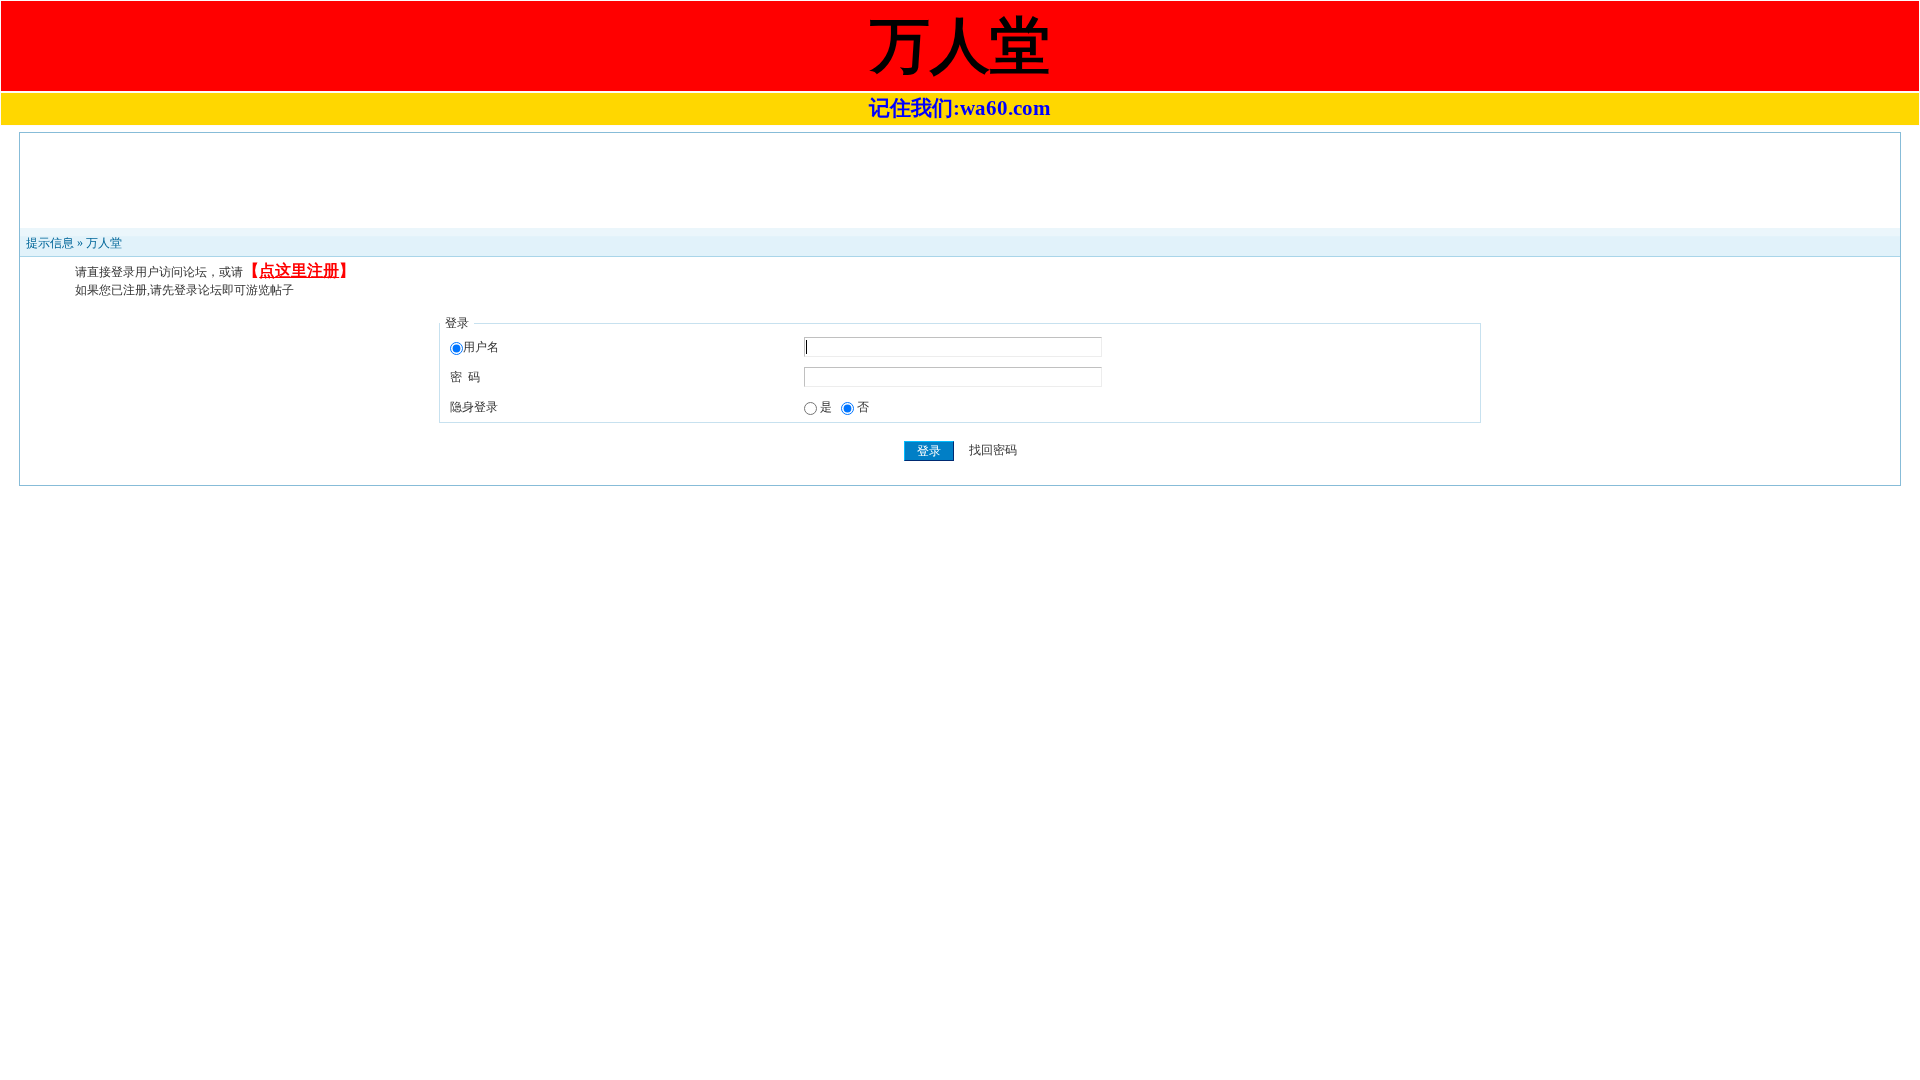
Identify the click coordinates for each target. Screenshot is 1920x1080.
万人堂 (104, 243)
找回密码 (993, 451)
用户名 (481, 347)
